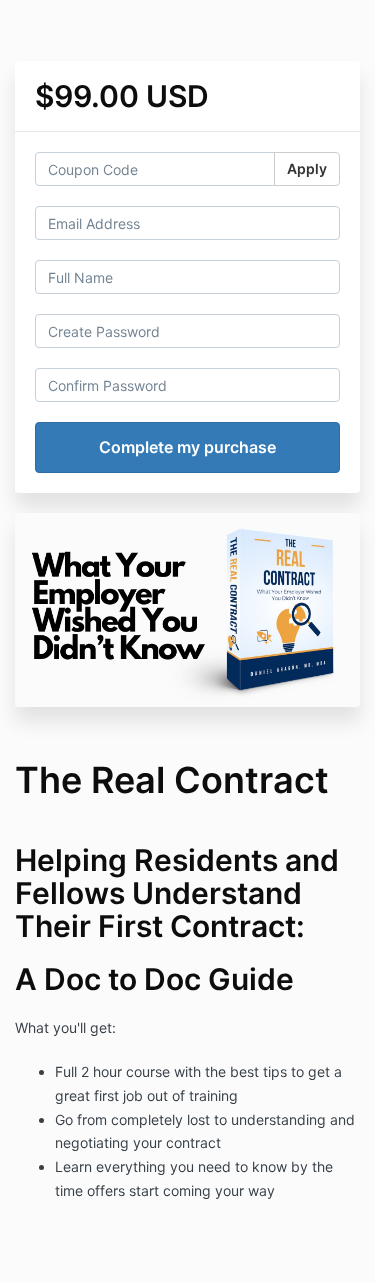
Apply (307, 168)
